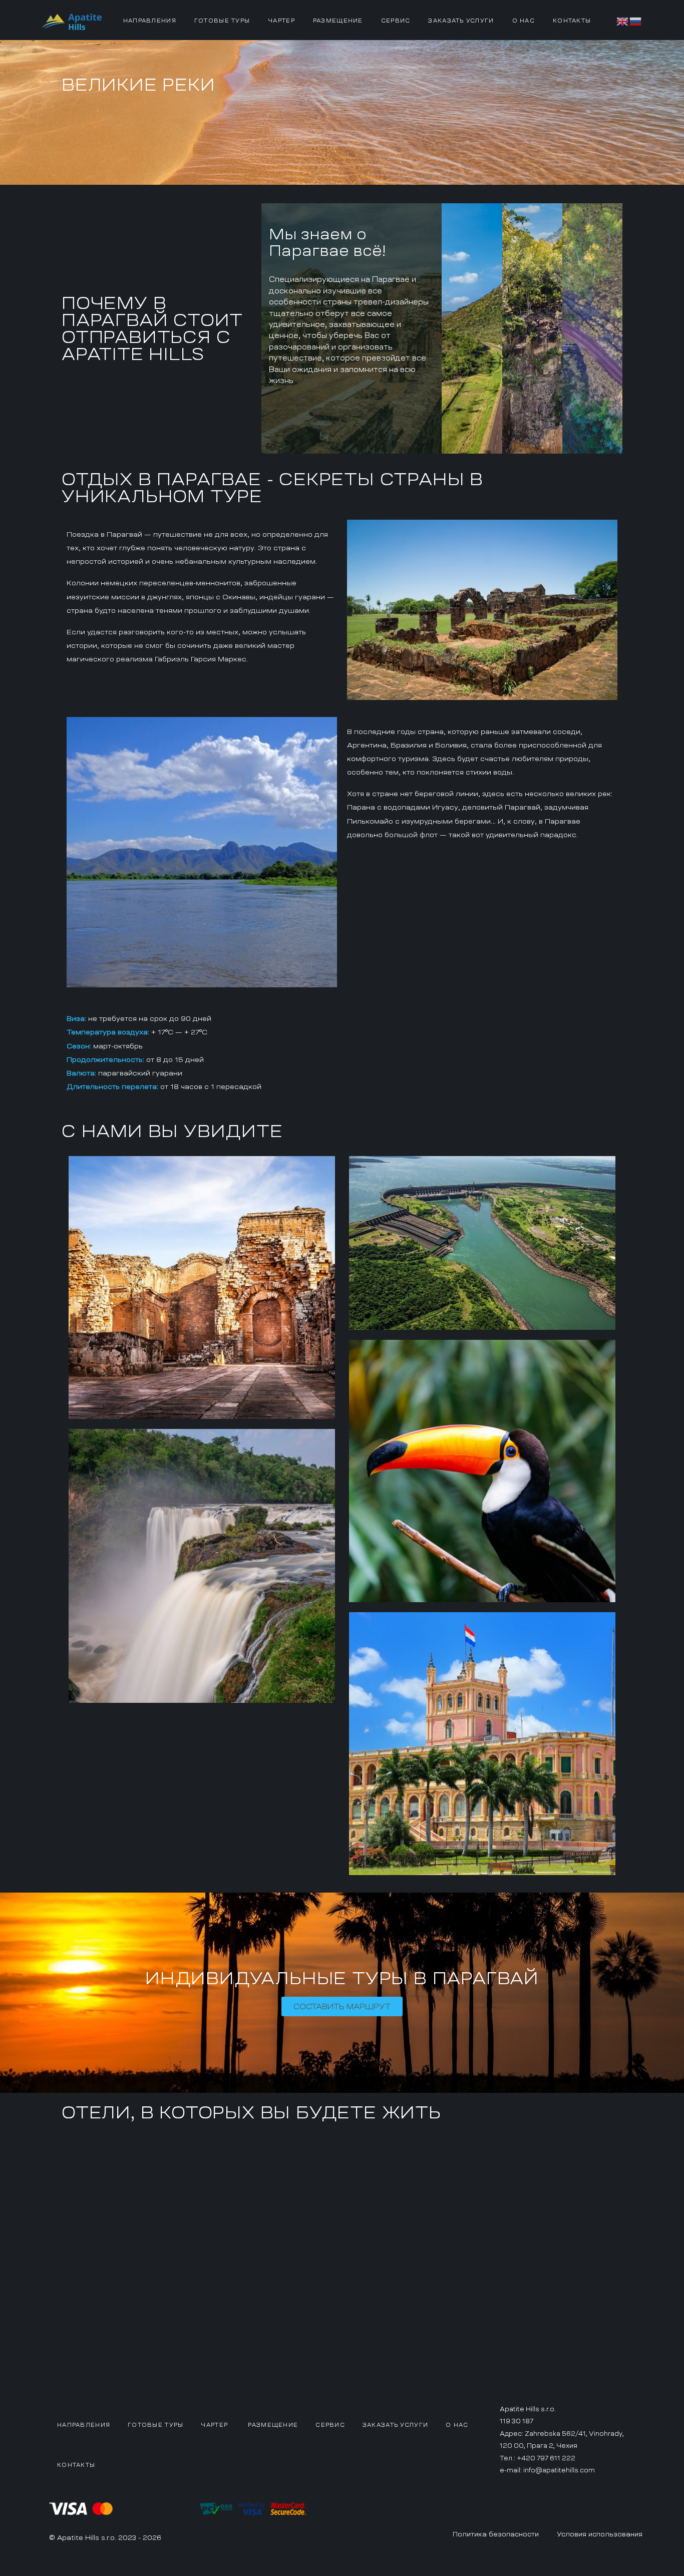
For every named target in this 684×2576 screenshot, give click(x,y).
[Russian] (636, 20)
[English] (623, 20)
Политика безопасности (496, 2534)
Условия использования (600, 2534)
